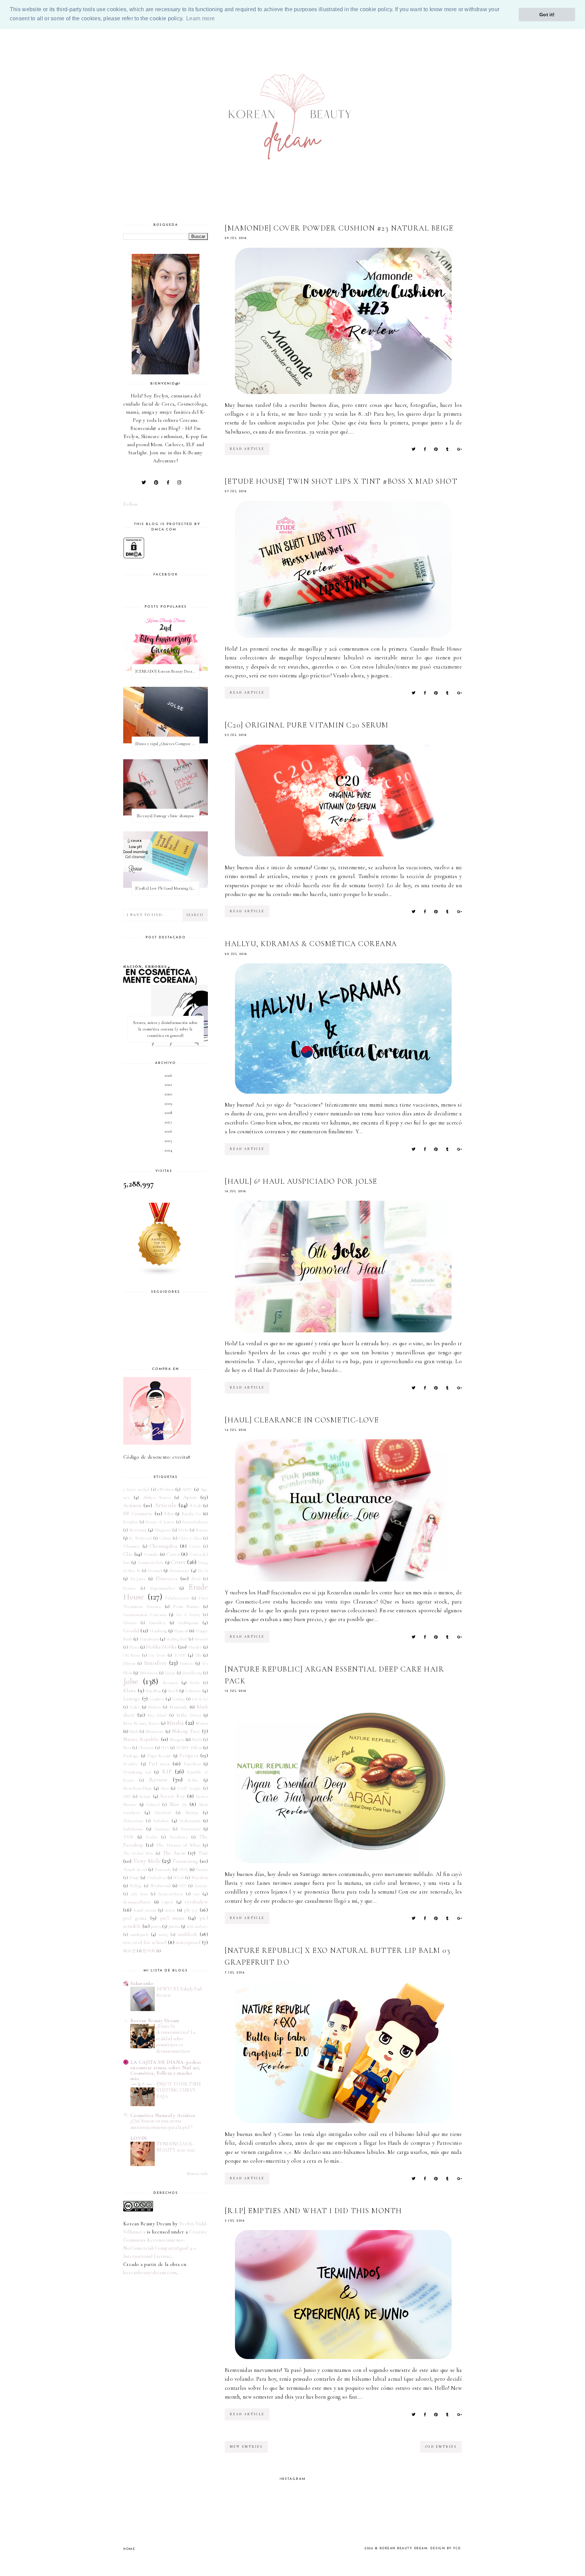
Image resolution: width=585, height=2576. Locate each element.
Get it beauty (188, 1615)
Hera (134, 1647)
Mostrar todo (198, 2174)
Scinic (145, 1796)
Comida (151, 1554)
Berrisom (138, 1530)
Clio (128, 1554)
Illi (198, 1655)
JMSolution (149, 1673)
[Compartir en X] (414, 449)
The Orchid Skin (138, 1853)
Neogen (177, 1740)
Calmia (165, 1538)
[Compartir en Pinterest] (436, 449)
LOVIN (139, 2138)
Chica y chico (190, 1538)
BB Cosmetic (138, 1513)
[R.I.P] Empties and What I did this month (313, 2211)
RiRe (193, 1780)
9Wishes (166, 1489)
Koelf (173, 1691)
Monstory (155, 1731)
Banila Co (191, 1514)
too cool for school (145, 1942)
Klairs (130, 1690)
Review (158, 1780)
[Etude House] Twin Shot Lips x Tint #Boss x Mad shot (341, 481)
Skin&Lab (163, 1813)
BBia (169, 1514)
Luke (135, 1707)
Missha (176, 1723)
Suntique (162, 1829)
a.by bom (139, 1894)
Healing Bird (177, 1639)
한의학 (149, 1951)
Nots (127, 1748)
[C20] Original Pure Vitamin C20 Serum (307, 725)
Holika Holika (161, 1647)
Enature (129, 1588)
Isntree (187, 1663)
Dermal (155, 1571)
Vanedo (202, 1870)
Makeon (155, 1707)
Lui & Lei (200, 1699)
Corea (173, 1554)
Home (129, 2549)
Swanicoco (191, 1829)
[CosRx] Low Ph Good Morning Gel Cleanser (167, 888)
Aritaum (132, 1505)
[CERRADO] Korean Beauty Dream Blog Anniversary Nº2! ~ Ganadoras (167, 671)
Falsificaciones (177, 1598)
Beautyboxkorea (195, 1522)
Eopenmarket (162, 1588)
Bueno (202, 1530)
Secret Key (173, 1796)
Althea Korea (157, 1498)
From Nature (186, 1607)
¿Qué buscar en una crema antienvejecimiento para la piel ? (161, 2124)
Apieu (190, 1497)
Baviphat (131, 1522)
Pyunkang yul (137, 1772)
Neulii (197, 1740)
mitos (170, 1910)
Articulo (165, 1505)
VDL (183, 1870)
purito (174, 1926)
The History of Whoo (178, 1845)
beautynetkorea (171, 1894)
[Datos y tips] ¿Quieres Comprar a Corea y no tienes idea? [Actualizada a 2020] (167, 744)
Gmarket (157, 1623)
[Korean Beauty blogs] (166, 1239)
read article (247, 449)
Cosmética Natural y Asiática (163, 2115)
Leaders (157, 1699)
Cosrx (178, 1562)
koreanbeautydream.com (150, 2272)
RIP (167, 1771)
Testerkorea (179, 1837)
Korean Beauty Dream (155, 2021)
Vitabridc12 (156, 1878)
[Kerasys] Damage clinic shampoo (166, 816)
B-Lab (196, 1506)
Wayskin (200, 1878)
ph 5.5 (191, 1910)
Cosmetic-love (151, 1563)
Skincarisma (133, 1821)
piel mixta (172, 1918)
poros (156, 1926)
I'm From (157, 1655)
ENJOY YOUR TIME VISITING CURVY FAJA (179, 2090)
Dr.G (203, 1571)
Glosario (130, 1623)
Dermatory (179, 1571)
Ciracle (195, 1546)
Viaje (134, 1878)
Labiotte (193, 1691)
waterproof (188, 1942)
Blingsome (163, 1530)
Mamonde (178, 1707)
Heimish (201, 1639)
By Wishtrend (140, 1538)
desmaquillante (137, 1902)
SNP (127, 1796)
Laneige (132, 1699)
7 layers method (136, 1489)
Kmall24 (153, 1691)
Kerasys (170, 1683)
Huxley (195, 1647)
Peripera (189, 1755)
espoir (168, 1902)
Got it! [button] (547, 15)
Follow (131, 504)
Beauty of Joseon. (160, 1522)
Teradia (151, 1837)
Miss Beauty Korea (141, 1723)
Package (131, 1756)
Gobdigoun (188, 1623)
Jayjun (170, 1673)
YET (183, 1886)
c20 (197, 1894)
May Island (157, 1715)
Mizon (202, 1723)
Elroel (196, 1579)
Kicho (195, 1683)
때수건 (129, 1951)
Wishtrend (160, 1886)
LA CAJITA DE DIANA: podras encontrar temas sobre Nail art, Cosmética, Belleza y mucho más (166, 2070)
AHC (187, 1489)
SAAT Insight (189, 1788)
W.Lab (179, 1878)
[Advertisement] (65, 42)
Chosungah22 (164, 1546)
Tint (203, 1853)
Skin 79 (178, 1804)
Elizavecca (166, 1578)
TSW (128, 1837)
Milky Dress (189, 1715)
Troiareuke (163, 1870)
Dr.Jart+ (138, 1579)
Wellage (136, 1886)
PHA (165, 1748)
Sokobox (161, 1821)
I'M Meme (132, 1655)
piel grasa (135, 1918)
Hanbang (158, 1631)
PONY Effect (189, 1748)
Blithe (183, 1530)
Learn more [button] (200, 18)
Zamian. (201, 1886)
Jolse (131, 1682)
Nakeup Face (186, 1731)
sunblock (187, 1934)
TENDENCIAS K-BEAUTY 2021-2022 (176, 2147)
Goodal (131, 1631)
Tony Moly (147, 1861)
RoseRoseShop (137, 1788)
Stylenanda (190, 1821)
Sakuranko (142, 1983)
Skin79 (192, 1813)
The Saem (174, 1853)
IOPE (180, 1655)
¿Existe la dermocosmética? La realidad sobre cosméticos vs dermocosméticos (176, 2039)
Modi (134, 1731)
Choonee (132, 1546)
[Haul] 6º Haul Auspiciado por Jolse (301, 1181)
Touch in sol (135, 1870)
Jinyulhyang (192, 1673)
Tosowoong (185, 1861)
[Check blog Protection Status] (166, 548)
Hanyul (181, 1631)
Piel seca (159, 1764)
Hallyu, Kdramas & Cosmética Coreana (311, 944)
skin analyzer (197, 1926)
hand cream (145, 1910)
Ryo (165, 1788)
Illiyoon (129, 1663)
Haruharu (149, 1639)
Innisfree (156, 1663)
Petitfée (131, 1764)
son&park (139, 1935)
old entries (441, 2447)
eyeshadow (196, 1902)
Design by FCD (446, 2548)
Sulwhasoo (133, 1829)
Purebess (192, 1764)
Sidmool (153, 1805)
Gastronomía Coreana (145, 1615)
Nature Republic (141, 1739)
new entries (246, 2447)
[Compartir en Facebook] (425, 449)
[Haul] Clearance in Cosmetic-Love (302, 1420)
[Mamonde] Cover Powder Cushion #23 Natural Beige (339, 228)
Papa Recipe (159, 1756)
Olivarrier (146, 1748)
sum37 (164, 1935)
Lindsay (179, 1699)
